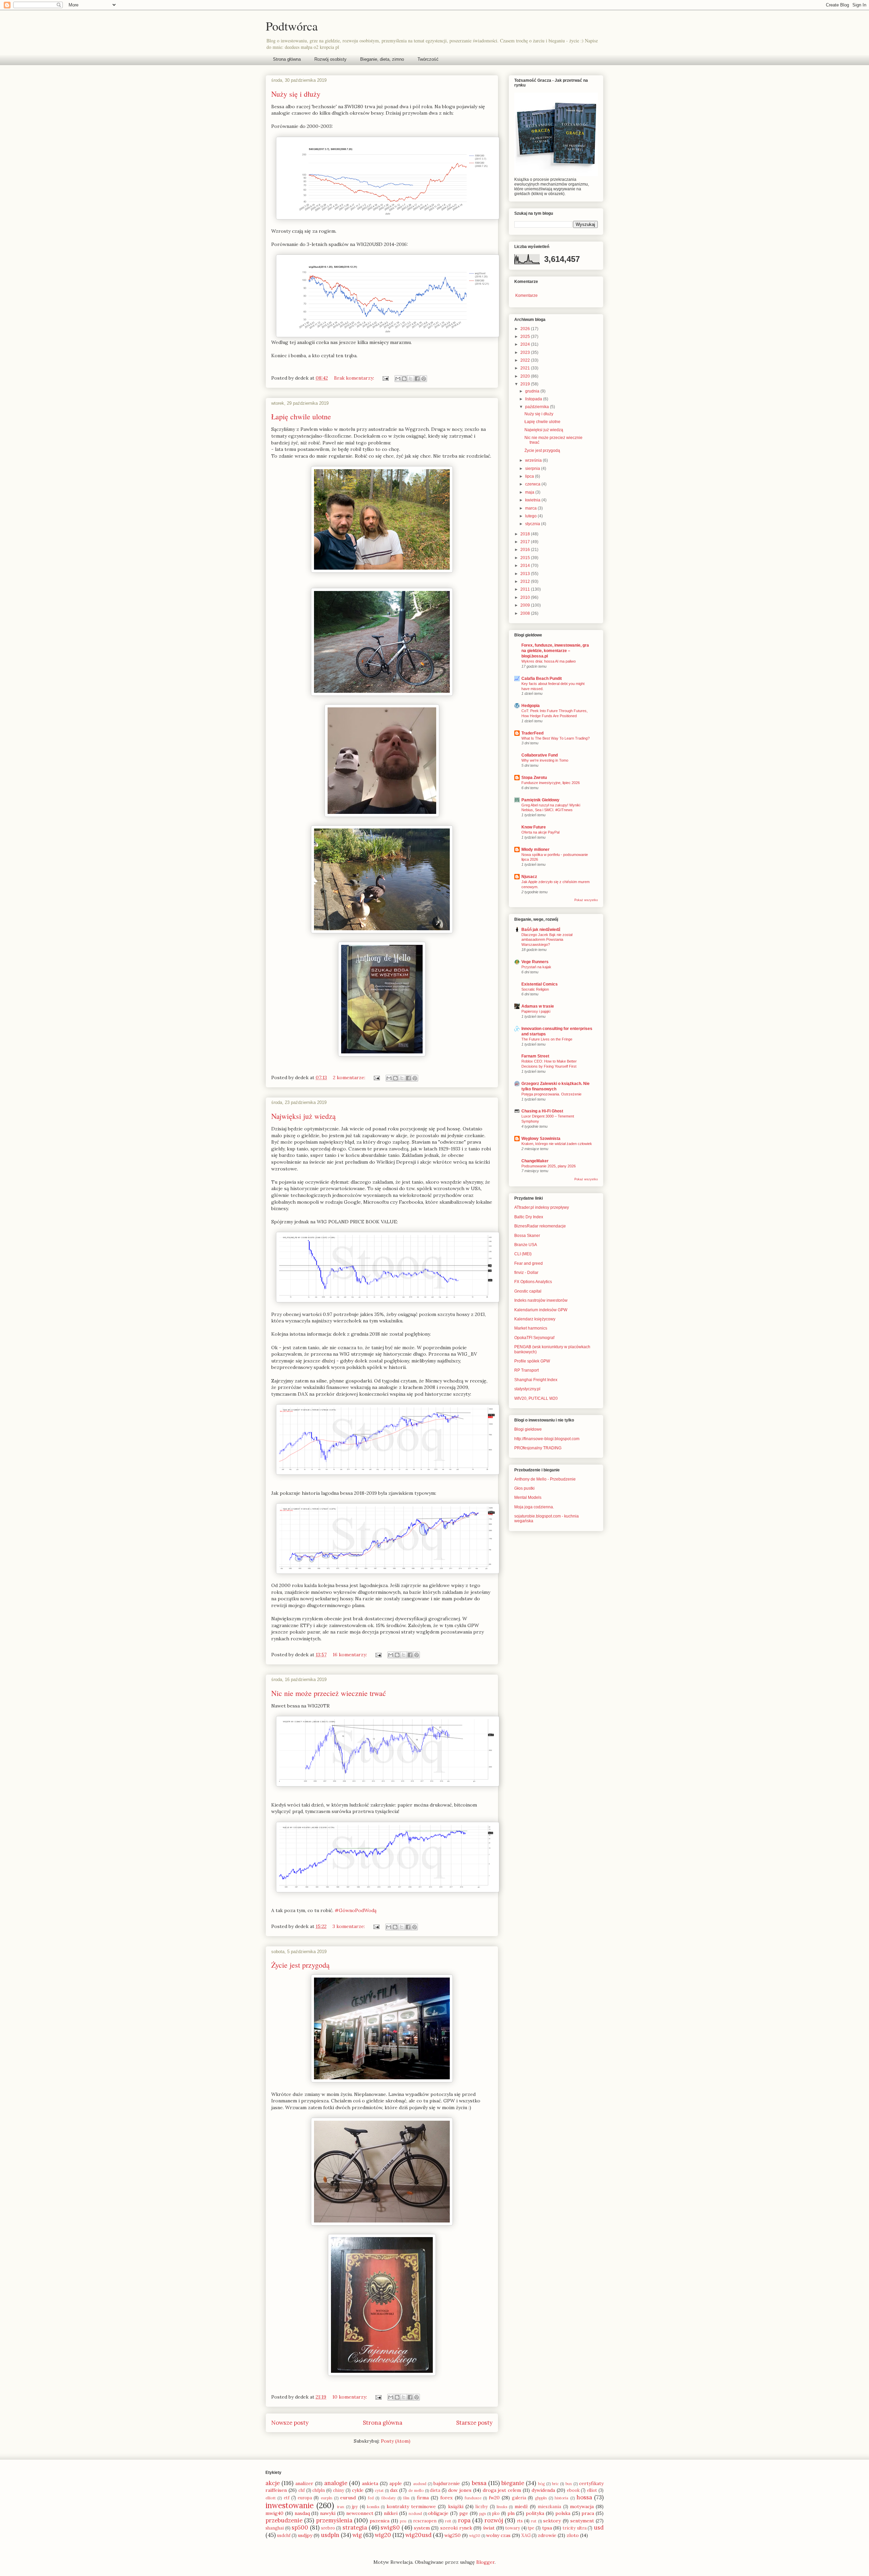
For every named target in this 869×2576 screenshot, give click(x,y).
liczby (482, 2506)
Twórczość (428, 59)
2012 (526, 581)
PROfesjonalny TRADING (538, 1448)
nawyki (328, 2513)
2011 (526, 589)
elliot (592, 2490)
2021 (526, 368)
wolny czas (498, 2535)
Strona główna (287, 59)
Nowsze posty (290, 2423)
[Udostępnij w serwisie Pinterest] (424, 379)
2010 (526, 597)
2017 (526, 542)
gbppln (541, 2498)
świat (489, 2528)
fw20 (494, 2498)
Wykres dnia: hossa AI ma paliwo (549, 661)
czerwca (533, 484)
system (422, 2528)
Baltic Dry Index (529, 1217)
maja (530, 492)
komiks (373, 2507)
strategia (355, 2527)
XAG (526, 2535)
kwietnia (533, 500)
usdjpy (305, 2535)
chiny (339, 2490)
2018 (526, 534)
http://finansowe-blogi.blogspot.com (547, 1439)
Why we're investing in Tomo (545, 760)
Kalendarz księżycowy (535, 1319)
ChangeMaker (535, 1161)
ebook (573, 2490)
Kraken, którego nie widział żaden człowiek (557, 1144)
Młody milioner (535, 850)
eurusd (348, 2498)
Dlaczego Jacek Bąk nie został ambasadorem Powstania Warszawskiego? (547, 940)
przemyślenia (334, 2520)
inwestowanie (290, 2505)
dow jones (460, 2490)
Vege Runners (535, 962)
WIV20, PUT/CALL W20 (536, 1398)
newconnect (360, 2513)
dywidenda (543, 2490)
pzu (403, 2521)
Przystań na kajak (536, 967)
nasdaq (302, 2513)
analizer (304, 2483)
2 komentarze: (350, 1077)
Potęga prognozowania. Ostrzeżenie (551, 1094)
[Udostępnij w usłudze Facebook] (417, 379)
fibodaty (389, 2498)
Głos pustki (524, 1488)
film (406, 2498)
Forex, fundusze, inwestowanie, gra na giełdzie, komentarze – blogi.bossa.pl (555, 651)
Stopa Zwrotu (534, 778)
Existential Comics (540, 984)
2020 (526, 376)
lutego (531, 516)
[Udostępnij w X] (411, 379)
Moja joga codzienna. (534, 1507)
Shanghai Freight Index (536, 1380)
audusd (420, 2484)
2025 (526, 337)
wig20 (383, 2535)
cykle (358, 2490)
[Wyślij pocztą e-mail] (398, 379)
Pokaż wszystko (586, 900)
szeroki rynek (456, 2528)
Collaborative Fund (540, 755)
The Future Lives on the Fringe (547, 1039)
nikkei (391, 2513)
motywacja (582, 2506)
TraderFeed (532, 733)
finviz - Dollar (526, 1273)
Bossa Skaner (527, 1236)
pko (496, 2513)
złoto (573, 2535)
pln (511, 2513)
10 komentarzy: (350, 2397)
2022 (526, 360)
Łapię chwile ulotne (301, 416)
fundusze (473, 2498)
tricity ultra (575, 2528)
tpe (531, 2528)
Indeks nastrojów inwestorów (541, 1300)
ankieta (370, 2483)
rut (534, 2521)
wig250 (452, 2535)
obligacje (438, 2513)
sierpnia (533, 469)
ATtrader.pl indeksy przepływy (542, 1207)
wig (357, 2535)
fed (371, 2498)
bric (555, 2484)
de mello (416, 2491)
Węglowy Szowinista (541, 1139)
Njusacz (529, 877)
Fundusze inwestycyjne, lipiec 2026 (551, 783)
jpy (355, 2506)
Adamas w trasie (538, 1006)
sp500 (300, 2527)
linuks (502, 2507)
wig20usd (418, 2535)
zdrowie (547, 2535)
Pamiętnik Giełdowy (540, 800)
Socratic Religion (535, 989)
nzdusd (415, 2514)
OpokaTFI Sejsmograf (534, 1338)
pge (464, 2513)
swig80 (390, 2527)
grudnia (533, 391)
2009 (526, 605)
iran (341, 2507)
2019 (526, 384)
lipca (530, 476)
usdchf (284, 2535)
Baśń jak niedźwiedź (541, 930)
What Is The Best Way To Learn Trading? (556, 738)
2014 (526, 566)
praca (588, 2513)
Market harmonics (531, 1328)
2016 (526, 550)
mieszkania (549, 2506)
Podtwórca (292, 26)
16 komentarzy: (350, 1655)
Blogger (485, 2562)
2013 (526, 574)
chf (302, 2490)
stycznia (533, 524)
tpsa (547, 2528)
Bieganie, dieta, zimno (382, 59)
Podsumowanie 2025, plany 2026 (549, 1166)
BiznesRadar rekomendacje (540, 1226)
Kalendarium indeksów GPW (541, 1310)
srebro (328, 2528)
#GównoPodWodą (356, 1910)
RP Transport (526, 1370)
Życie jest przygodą (300, 1965)
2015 (526, 558)
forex (446, 2498)
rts (520, 2521)
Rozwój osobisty (330, 59)
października (538, 407)
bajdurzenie (447, 2483)
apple (396, 2483)
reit (448, 2521)
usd (599, 2527)
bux (569, 2484)
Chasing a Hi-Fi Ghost (542, 1111)
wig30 (475, 2536)
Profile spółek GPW (532, 1361)
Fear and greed (529, 1263)
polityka (535, 2513)
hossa (584, 2497)
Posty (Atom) (396, 2441)
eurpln (327, 2498)
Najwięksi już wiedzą (303, 1116)
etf (287, 2498)
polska (563, 2513)
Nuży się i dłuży (296, 94)
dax (394, 2490)
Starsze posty (474, 2423)
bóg (541, 2484)
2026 (526, 329)
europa (305, 2498)
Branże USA (526, 1245)
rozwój (494, 2520)
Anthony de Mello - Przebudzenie (545, 1479)
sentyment (582, 2521)
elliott (271, 2498)
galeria (519, 2498)
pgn (483, 2514)
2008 (526, 613)
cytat (379, 2491)
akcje (273, 2483)
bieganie (513, 2483)
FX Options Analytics (533, 1282)
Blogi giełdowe (528, 1429)
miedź (521, 2506)
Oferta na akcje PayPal (540, 832)
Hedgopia (531, 706)
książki (456, 2506)
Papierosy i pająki (536, 1011)
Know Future (534, 827)
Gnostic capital (528, 1291)
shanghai (275, 2528)
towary (513, 2528)
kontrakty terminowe (411, 2506)
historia (561, 2498)
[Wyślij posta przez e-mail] (385, 378)
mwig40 (274, 2513)
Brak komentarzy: (355, 378)
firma (423, 2498)
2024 (526, 344)
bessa (479, 2483)
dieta (435, 2490)
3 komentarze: (349, 1926)
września (534, 460)
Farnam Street (535, 1056)
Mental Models (528, 1497)
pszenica (380, 2521)
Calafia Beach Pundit (542, 679)
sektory (552, 2521)
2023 (526, 352)
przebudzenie (284, 2520)
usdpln (330, 2535)
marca (531, 508)
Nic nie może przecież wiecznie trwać (329, 1693)
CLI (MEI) (523, 1254)
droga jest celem (502, 2490)
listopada (534, 399)
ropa (464, 2520)
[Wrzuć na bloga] (404, 379)
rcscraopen (425, 2521)
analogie (336, 2483)
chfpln (319, 2490)
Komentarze (526, 295)
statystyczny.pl (527, 1389)
